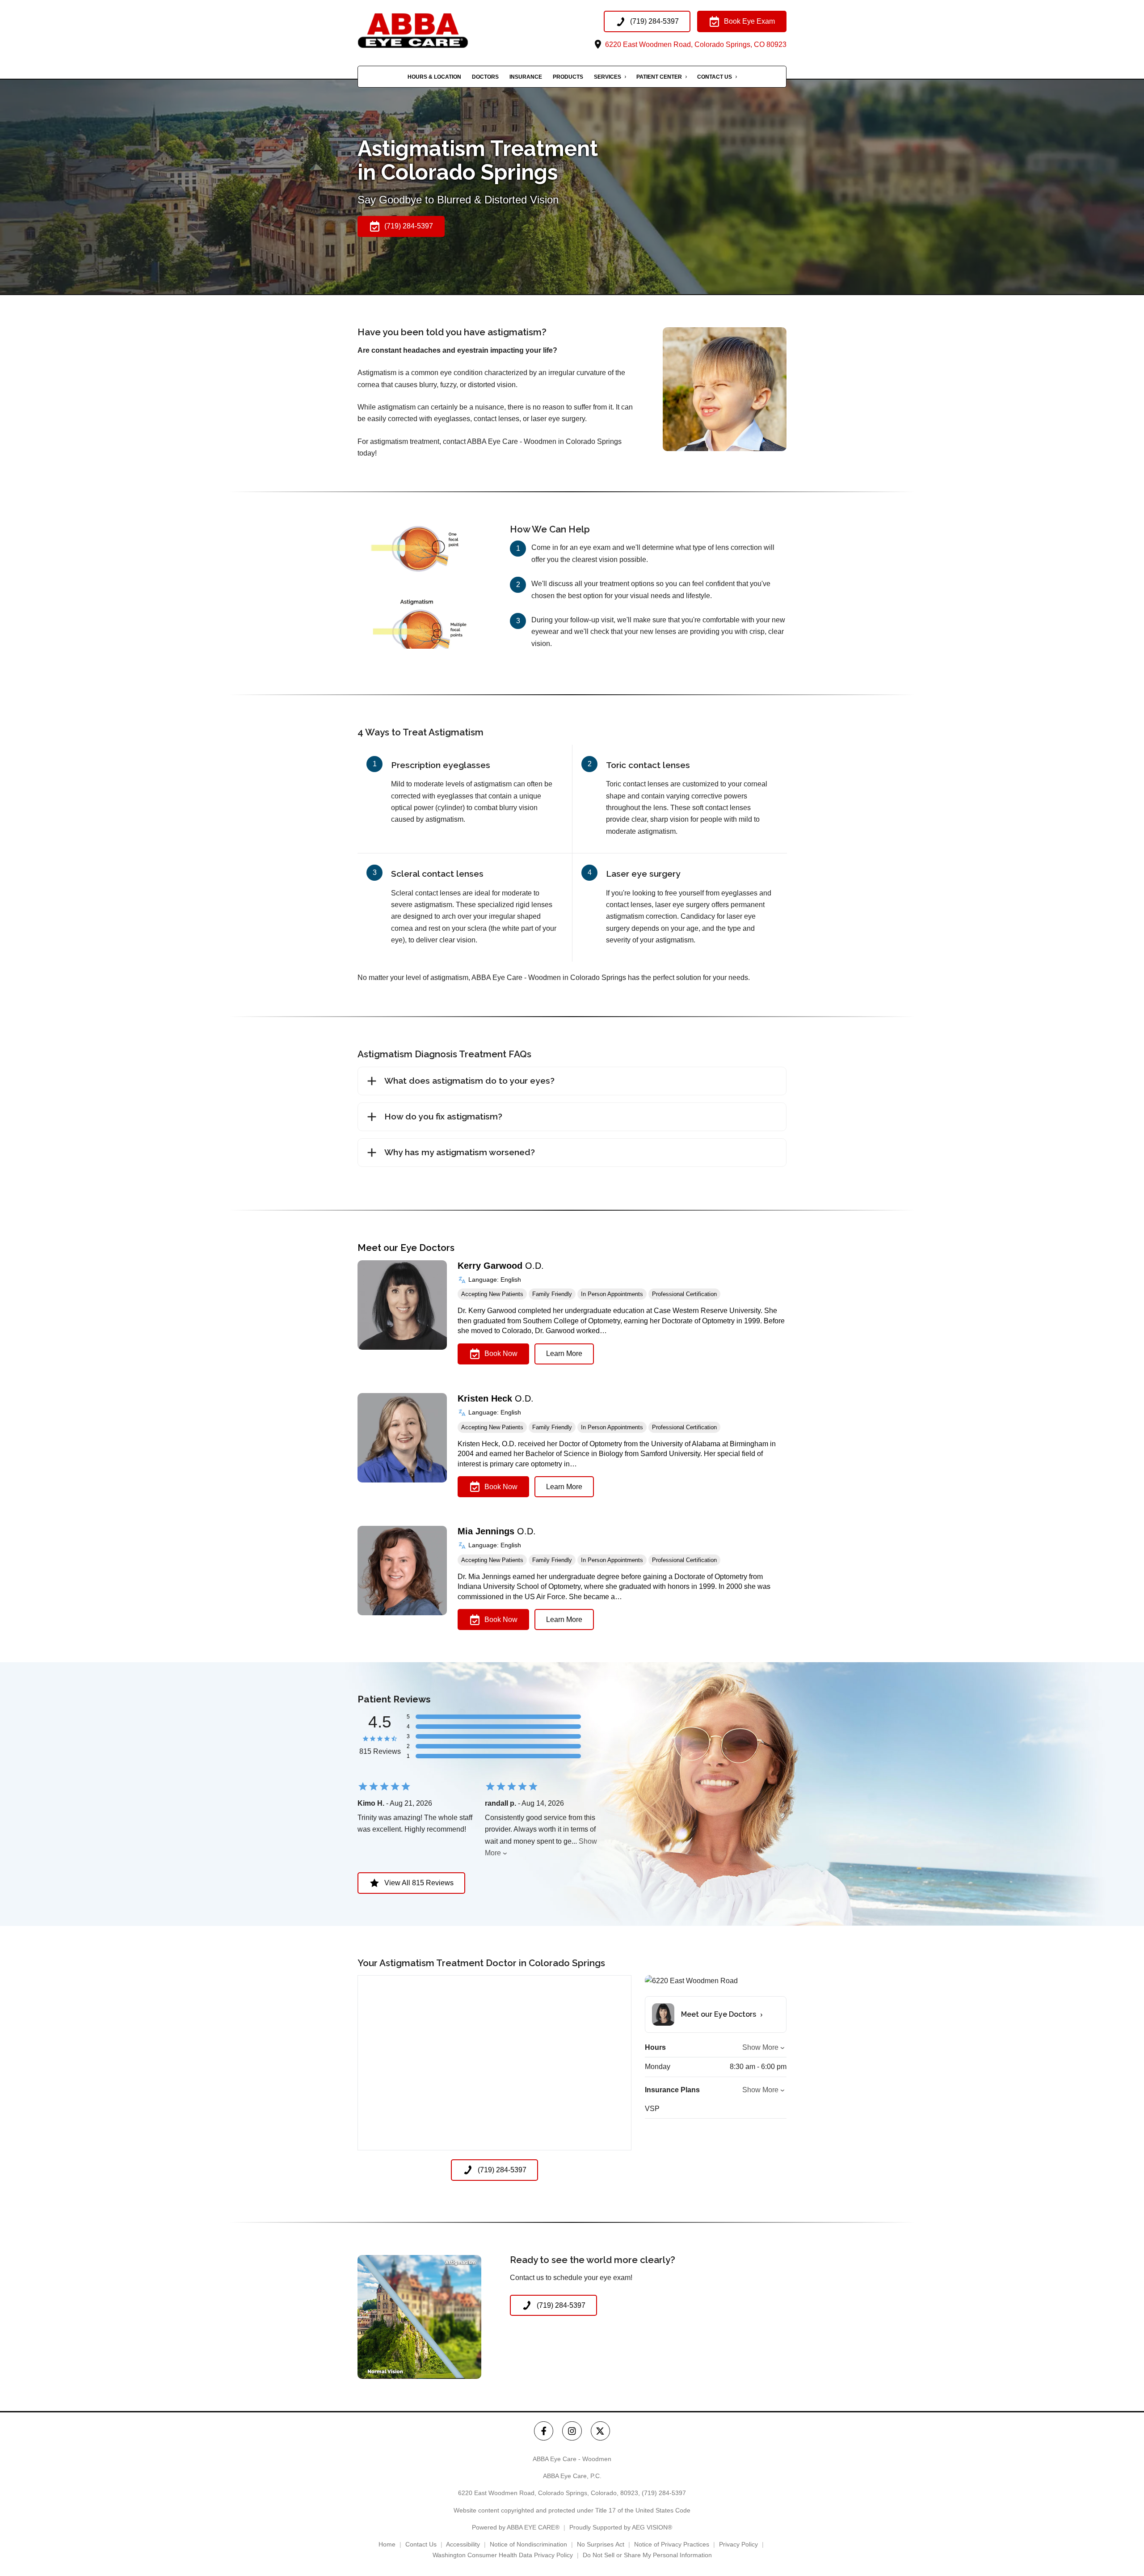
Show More (760, 2047)
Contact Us (715, 77)
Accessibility (463, 2544)
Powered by (516, 2527)
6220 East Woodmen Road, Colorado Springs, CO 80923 (695, 44)
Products (568, 77)
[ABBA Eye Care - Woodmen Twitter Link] (600, 2431)
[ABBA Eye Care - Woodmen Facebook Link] (544, 2431)
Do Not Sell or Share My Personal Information (647, 2555)
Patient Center (659, 77)
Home (387, 2544)
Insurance (526, 77)
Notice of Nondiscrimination (528, 2544)
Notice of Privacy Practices (672, 2544)
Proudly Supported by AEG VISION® (621, 2527)
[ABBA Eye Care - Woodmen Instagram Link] (572, 2431)
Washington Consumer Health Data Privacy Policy (503, 2555)
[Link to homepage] (431, 31)
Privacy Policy (738, 2544)
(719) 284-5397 (664, 2493)
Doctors (485, 77)
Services (608, 77)
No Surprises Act (601, 2544)
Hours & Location (434, 77)
